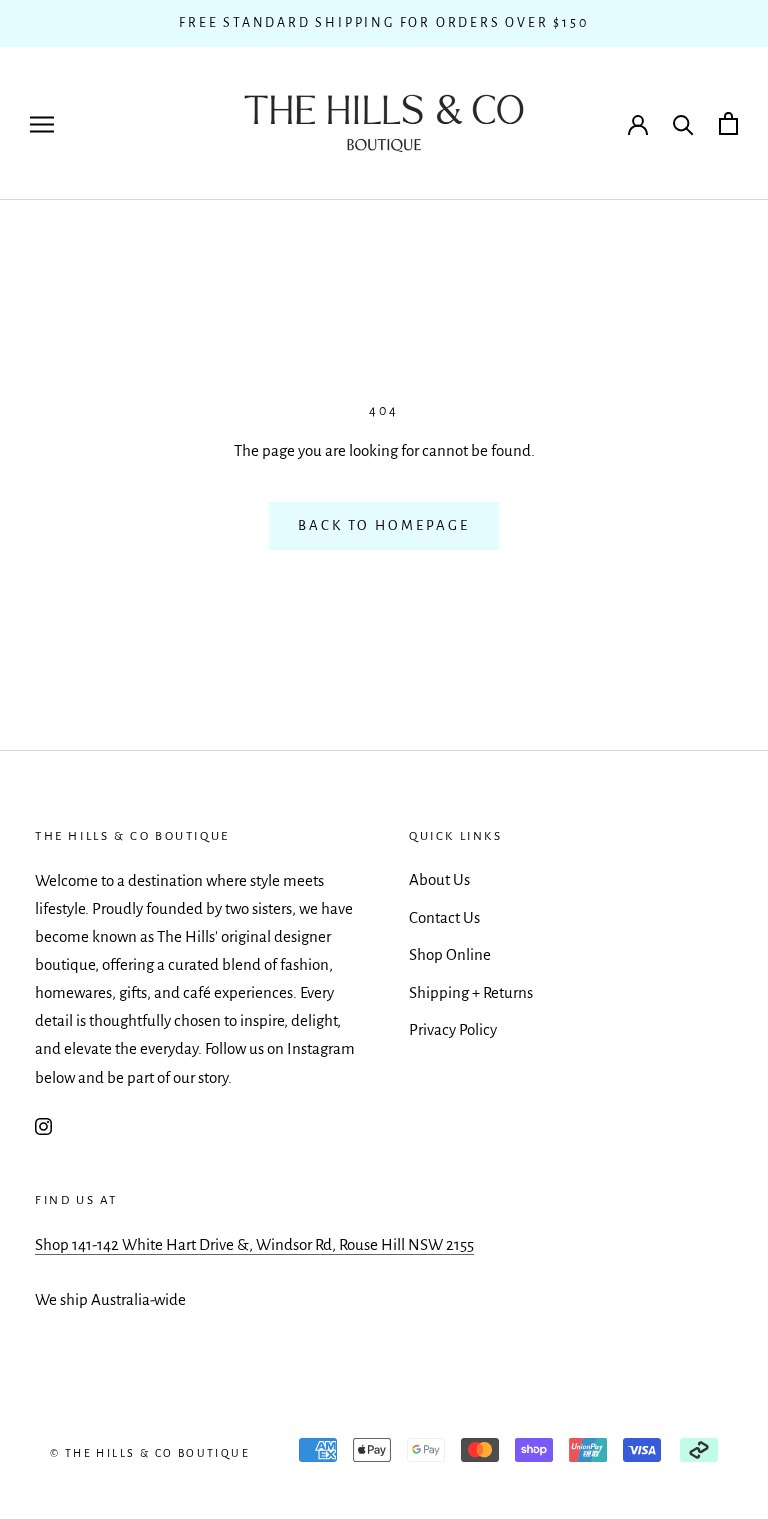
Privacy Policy (453, 1029)
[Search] (683, 123)
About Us (439, 879)
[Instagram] (43, 1126)
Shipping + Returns (471, 992)
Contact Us (444, 917)
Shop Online (450, 954)
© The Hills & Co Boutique (150, 1453)
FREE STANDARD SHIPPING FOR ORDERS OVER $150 (383, 23)
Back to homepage (384, 525)
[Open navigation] (42, 123)
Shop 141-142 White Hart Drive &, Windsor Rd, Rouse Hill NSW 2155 (254, 1244)
